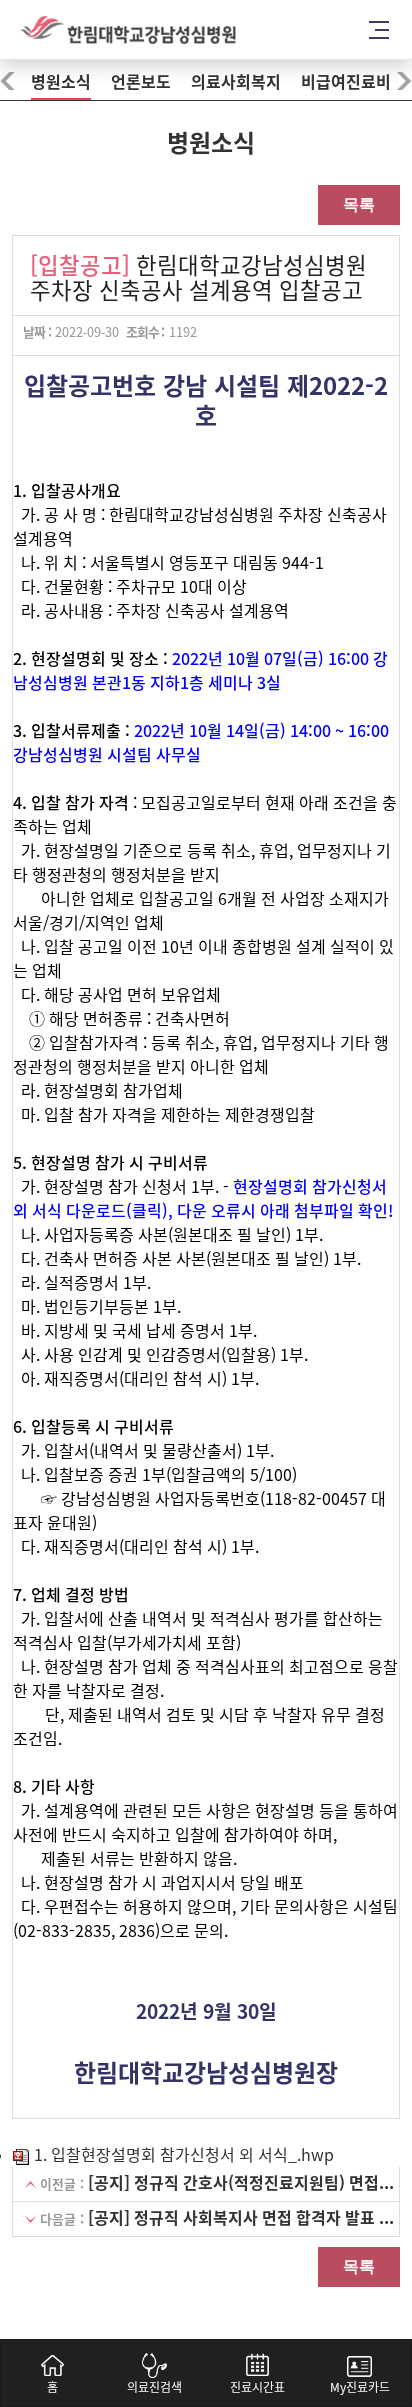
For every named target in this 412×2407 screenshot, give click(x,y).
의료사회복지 (236, 82)
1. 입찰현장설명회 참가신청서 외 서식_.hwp (182, 2155)
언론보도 (141, 82)
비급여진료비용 (353, 82)
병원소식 (61, 82)
